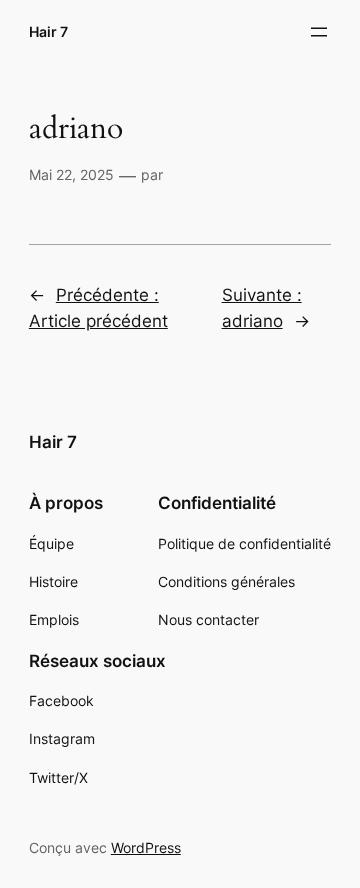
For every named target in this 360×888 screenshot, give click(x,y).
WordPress (146, 847)
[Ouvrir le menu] (319, 32)
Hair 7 (48, 31)
